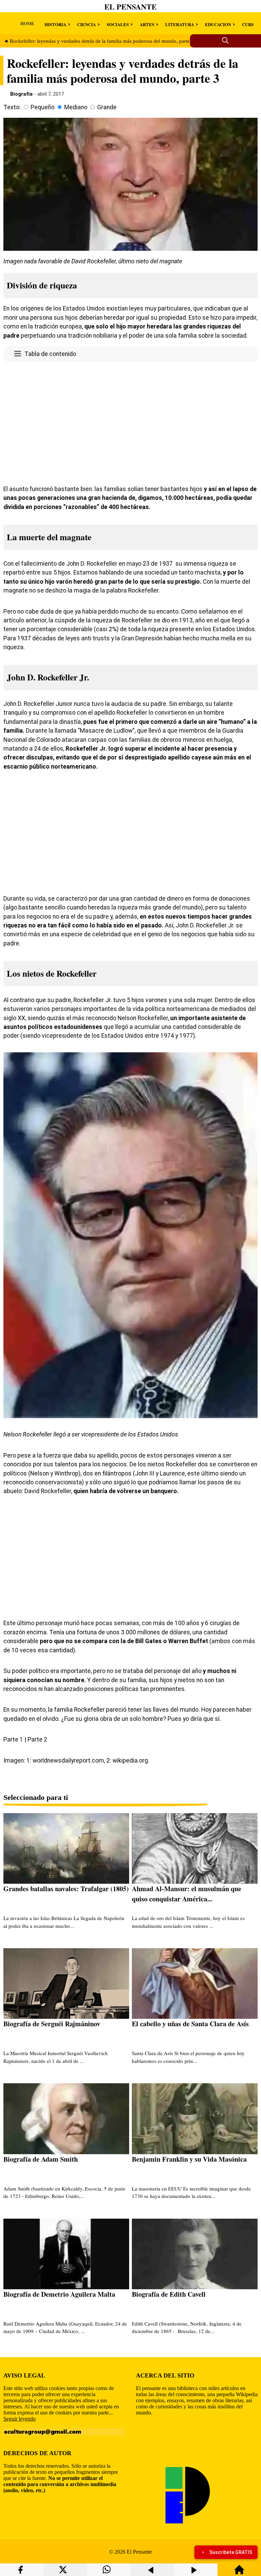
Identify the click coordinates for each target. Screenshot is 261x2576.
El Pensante (130, 7)
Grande (107, 107)
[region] (130, 422)
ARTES (147, 24)
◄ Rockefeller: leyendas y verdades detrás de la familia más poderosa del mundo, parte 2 (99, 41)
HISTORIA (55, 24)
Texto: (12, 107)
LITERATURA (180, 24)
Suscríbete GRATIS (231, 2552)
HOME (27, 23)
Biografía (21, 94)
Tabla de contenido (50, 354)
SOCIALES (118, 24)
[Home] (239, 2573)
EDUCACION (218, 24)
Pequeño (42, 107)
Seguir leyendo (20, 2419)
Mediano (76, 107)
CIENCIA (86, 24)
